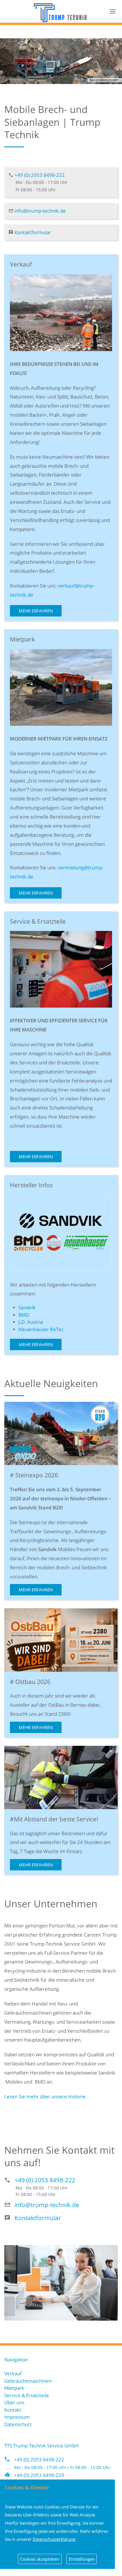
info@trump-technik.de (40, 211)
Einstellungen (82, 2559)
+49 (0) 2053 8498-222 (40, 175)
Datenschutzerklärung (54, 2539)
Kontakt (13, 2410)
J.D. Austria (31, 1322)
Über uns (14, 2402)
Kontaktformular (33, 232)
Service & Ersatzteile (27, 2395)
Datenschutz (18, 2424)
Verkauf (13, 2373)
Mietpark (14, 2388)
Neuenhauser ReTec (41, 1329)
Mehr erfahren (36, 611)
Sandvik (27, 1307)
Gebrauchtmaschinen (28, 2381)
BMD (24, 1315)
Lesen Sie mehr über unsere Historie (45, 2096)
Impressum (17, 2417)
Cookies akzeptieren (40, 2559)
